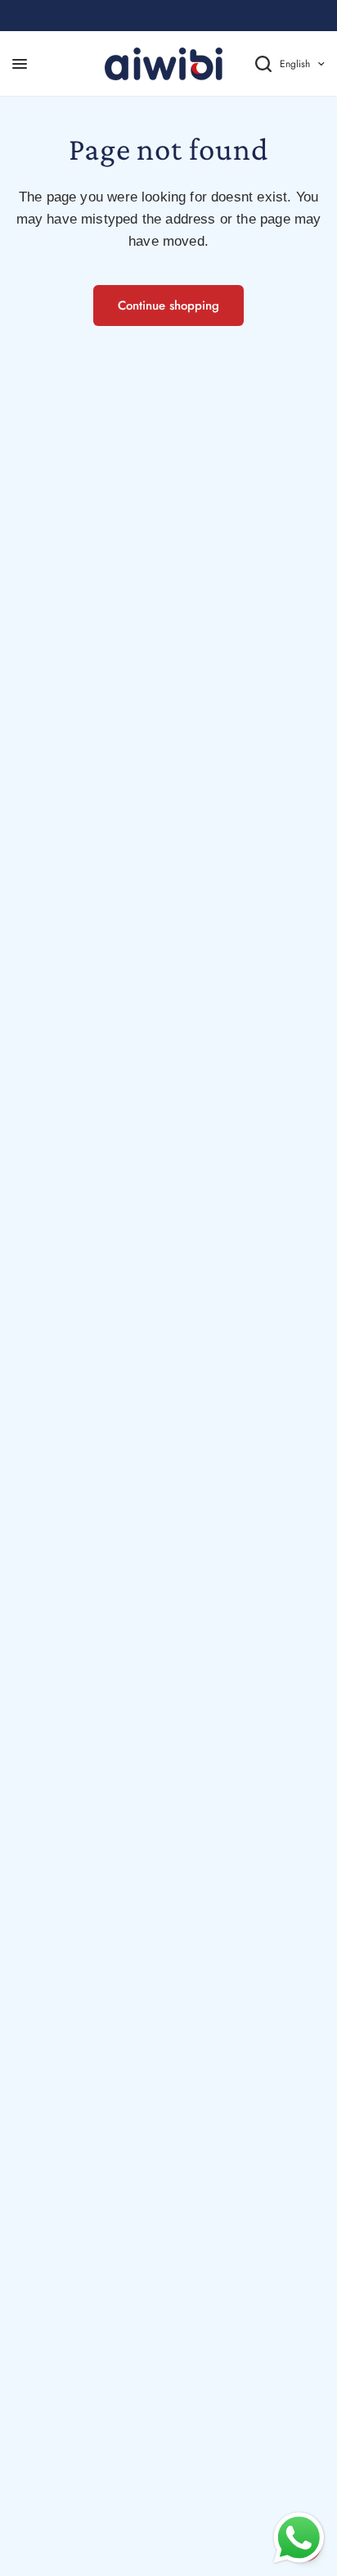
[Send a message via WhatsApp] (299, 2538)
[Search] (251, 64)
